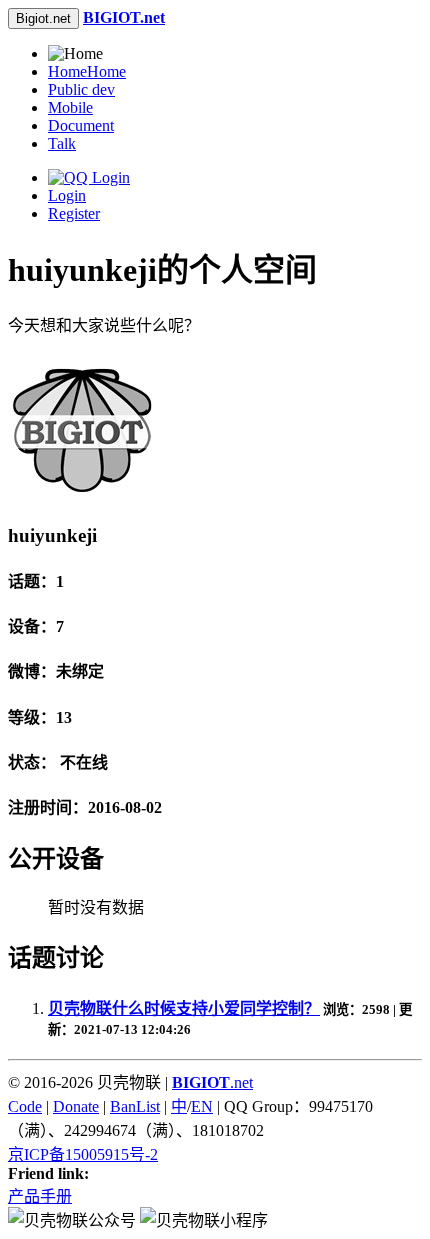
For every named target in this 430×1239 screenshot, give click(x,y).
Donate (76, 1106)
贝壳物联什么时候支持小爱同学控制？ (184, 1008)
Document (81, 125)
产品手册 (40, 1196)
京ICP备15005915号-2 (83, 1154)
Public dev (81, 89)
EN (202, 1106)
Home (87, 71)
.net (212, 1082)
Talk (62, 143)
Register (74, 213)
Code (25, 1106)
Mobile (70, 107)
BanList (135, 1106)
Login (67, 195)
